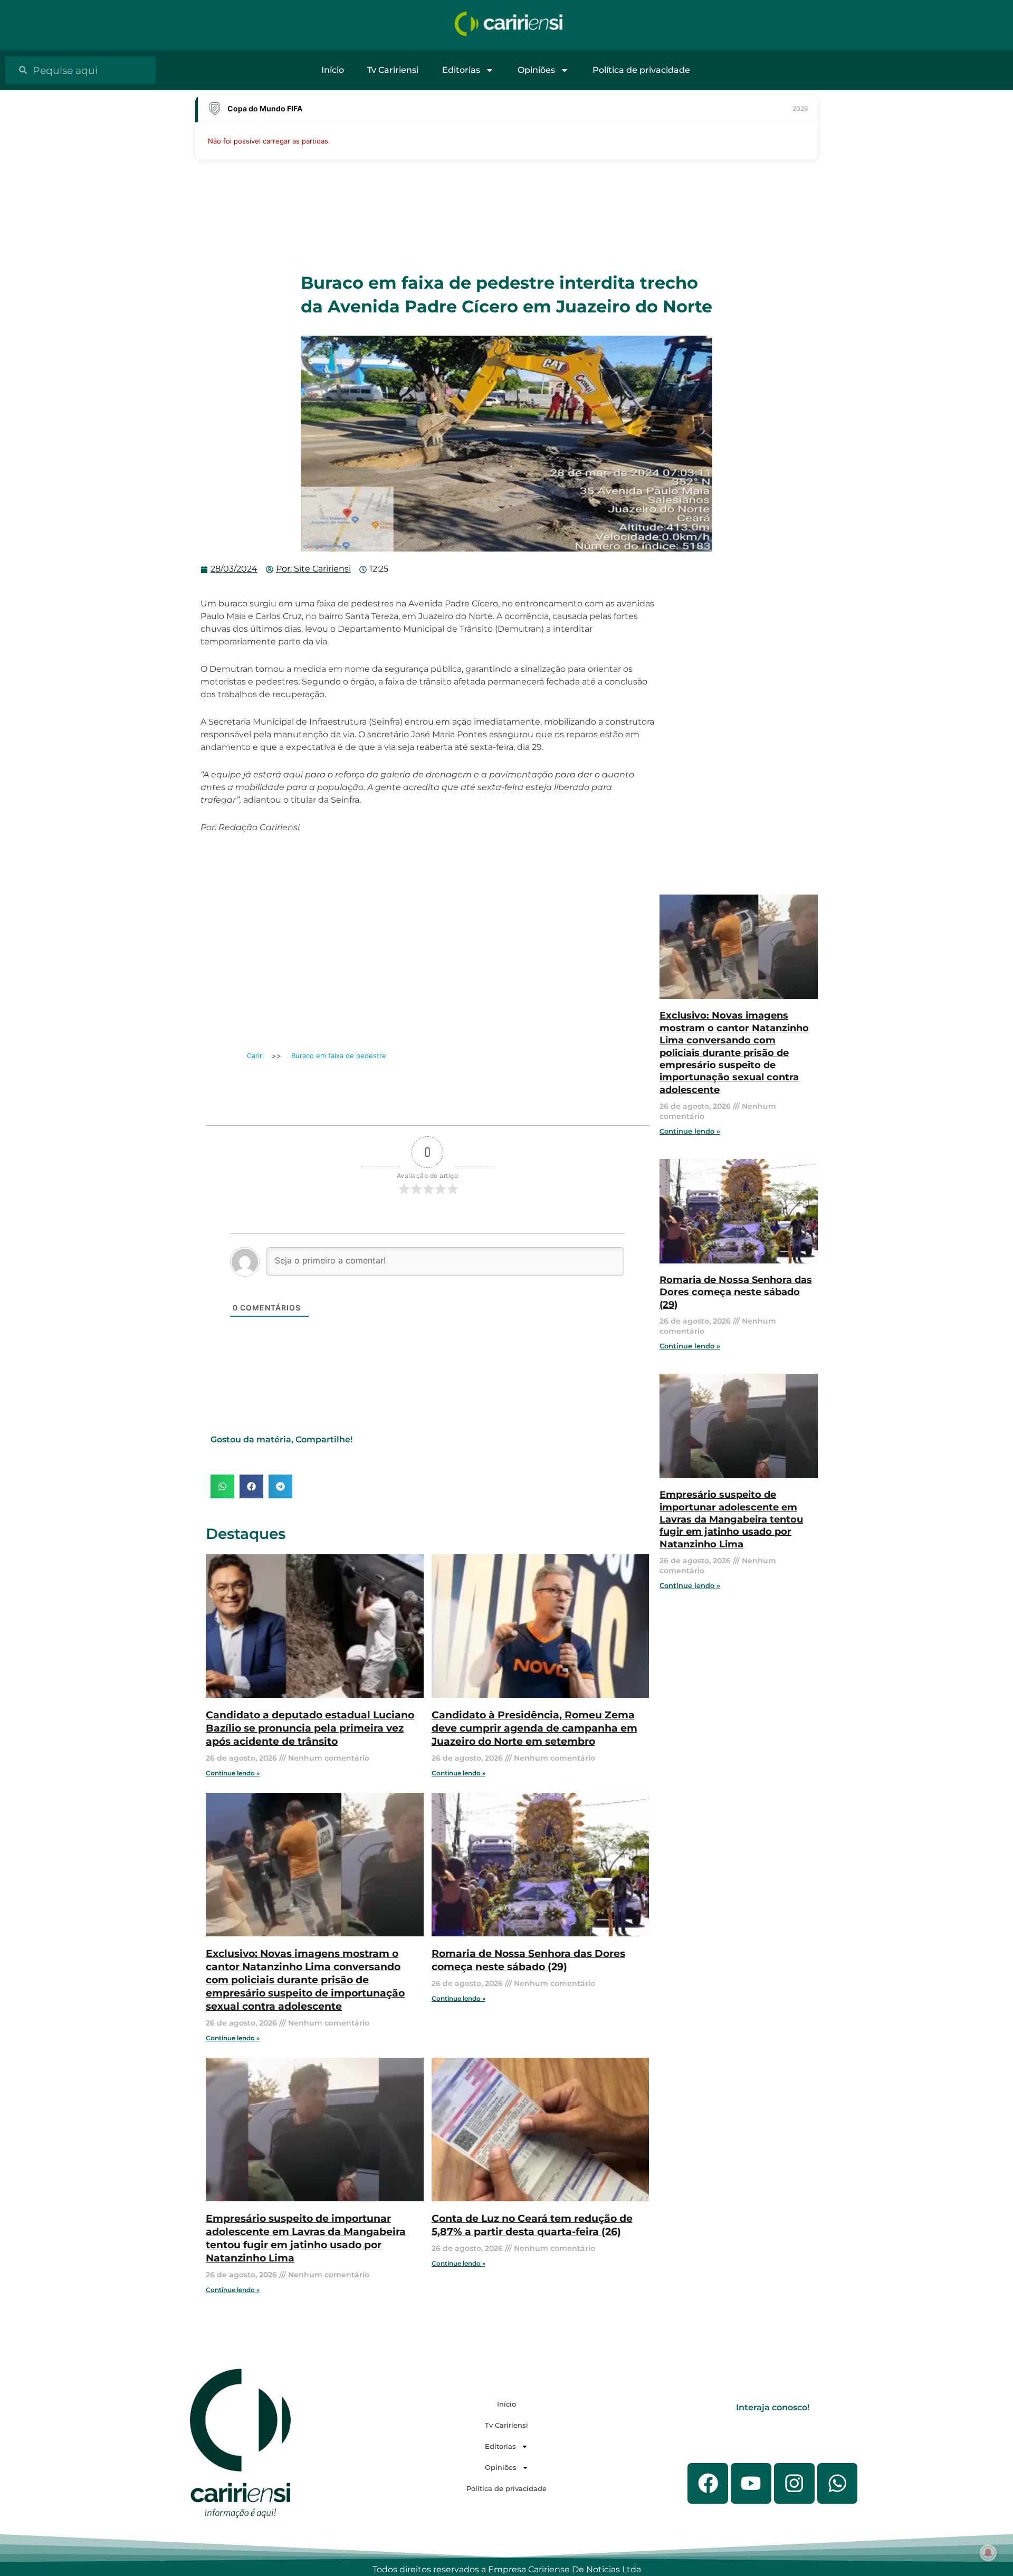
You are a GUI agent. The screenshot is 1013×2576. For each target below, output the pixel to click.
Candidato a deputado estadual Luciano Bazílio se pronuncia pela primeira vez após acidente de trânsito (310, 1728)
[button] (222, 1486)
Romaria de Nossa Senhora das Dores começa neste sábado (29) (528, 1960)
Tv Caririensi (393, 70)
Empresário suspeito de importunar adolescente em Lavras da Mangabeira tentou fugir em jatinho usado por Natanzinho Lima (306, 2238)
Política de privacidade (641, 70)
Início (333, 70)
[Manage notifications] (988, 2553)
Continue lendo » (233, 1773)
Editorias (461, 70)
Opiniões (536, 70)
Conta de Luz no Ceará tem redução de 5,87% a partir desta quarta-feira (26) (532, 2225)
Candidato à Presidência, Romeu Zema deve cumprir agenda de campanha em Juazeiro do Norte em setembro (534, 1728)
